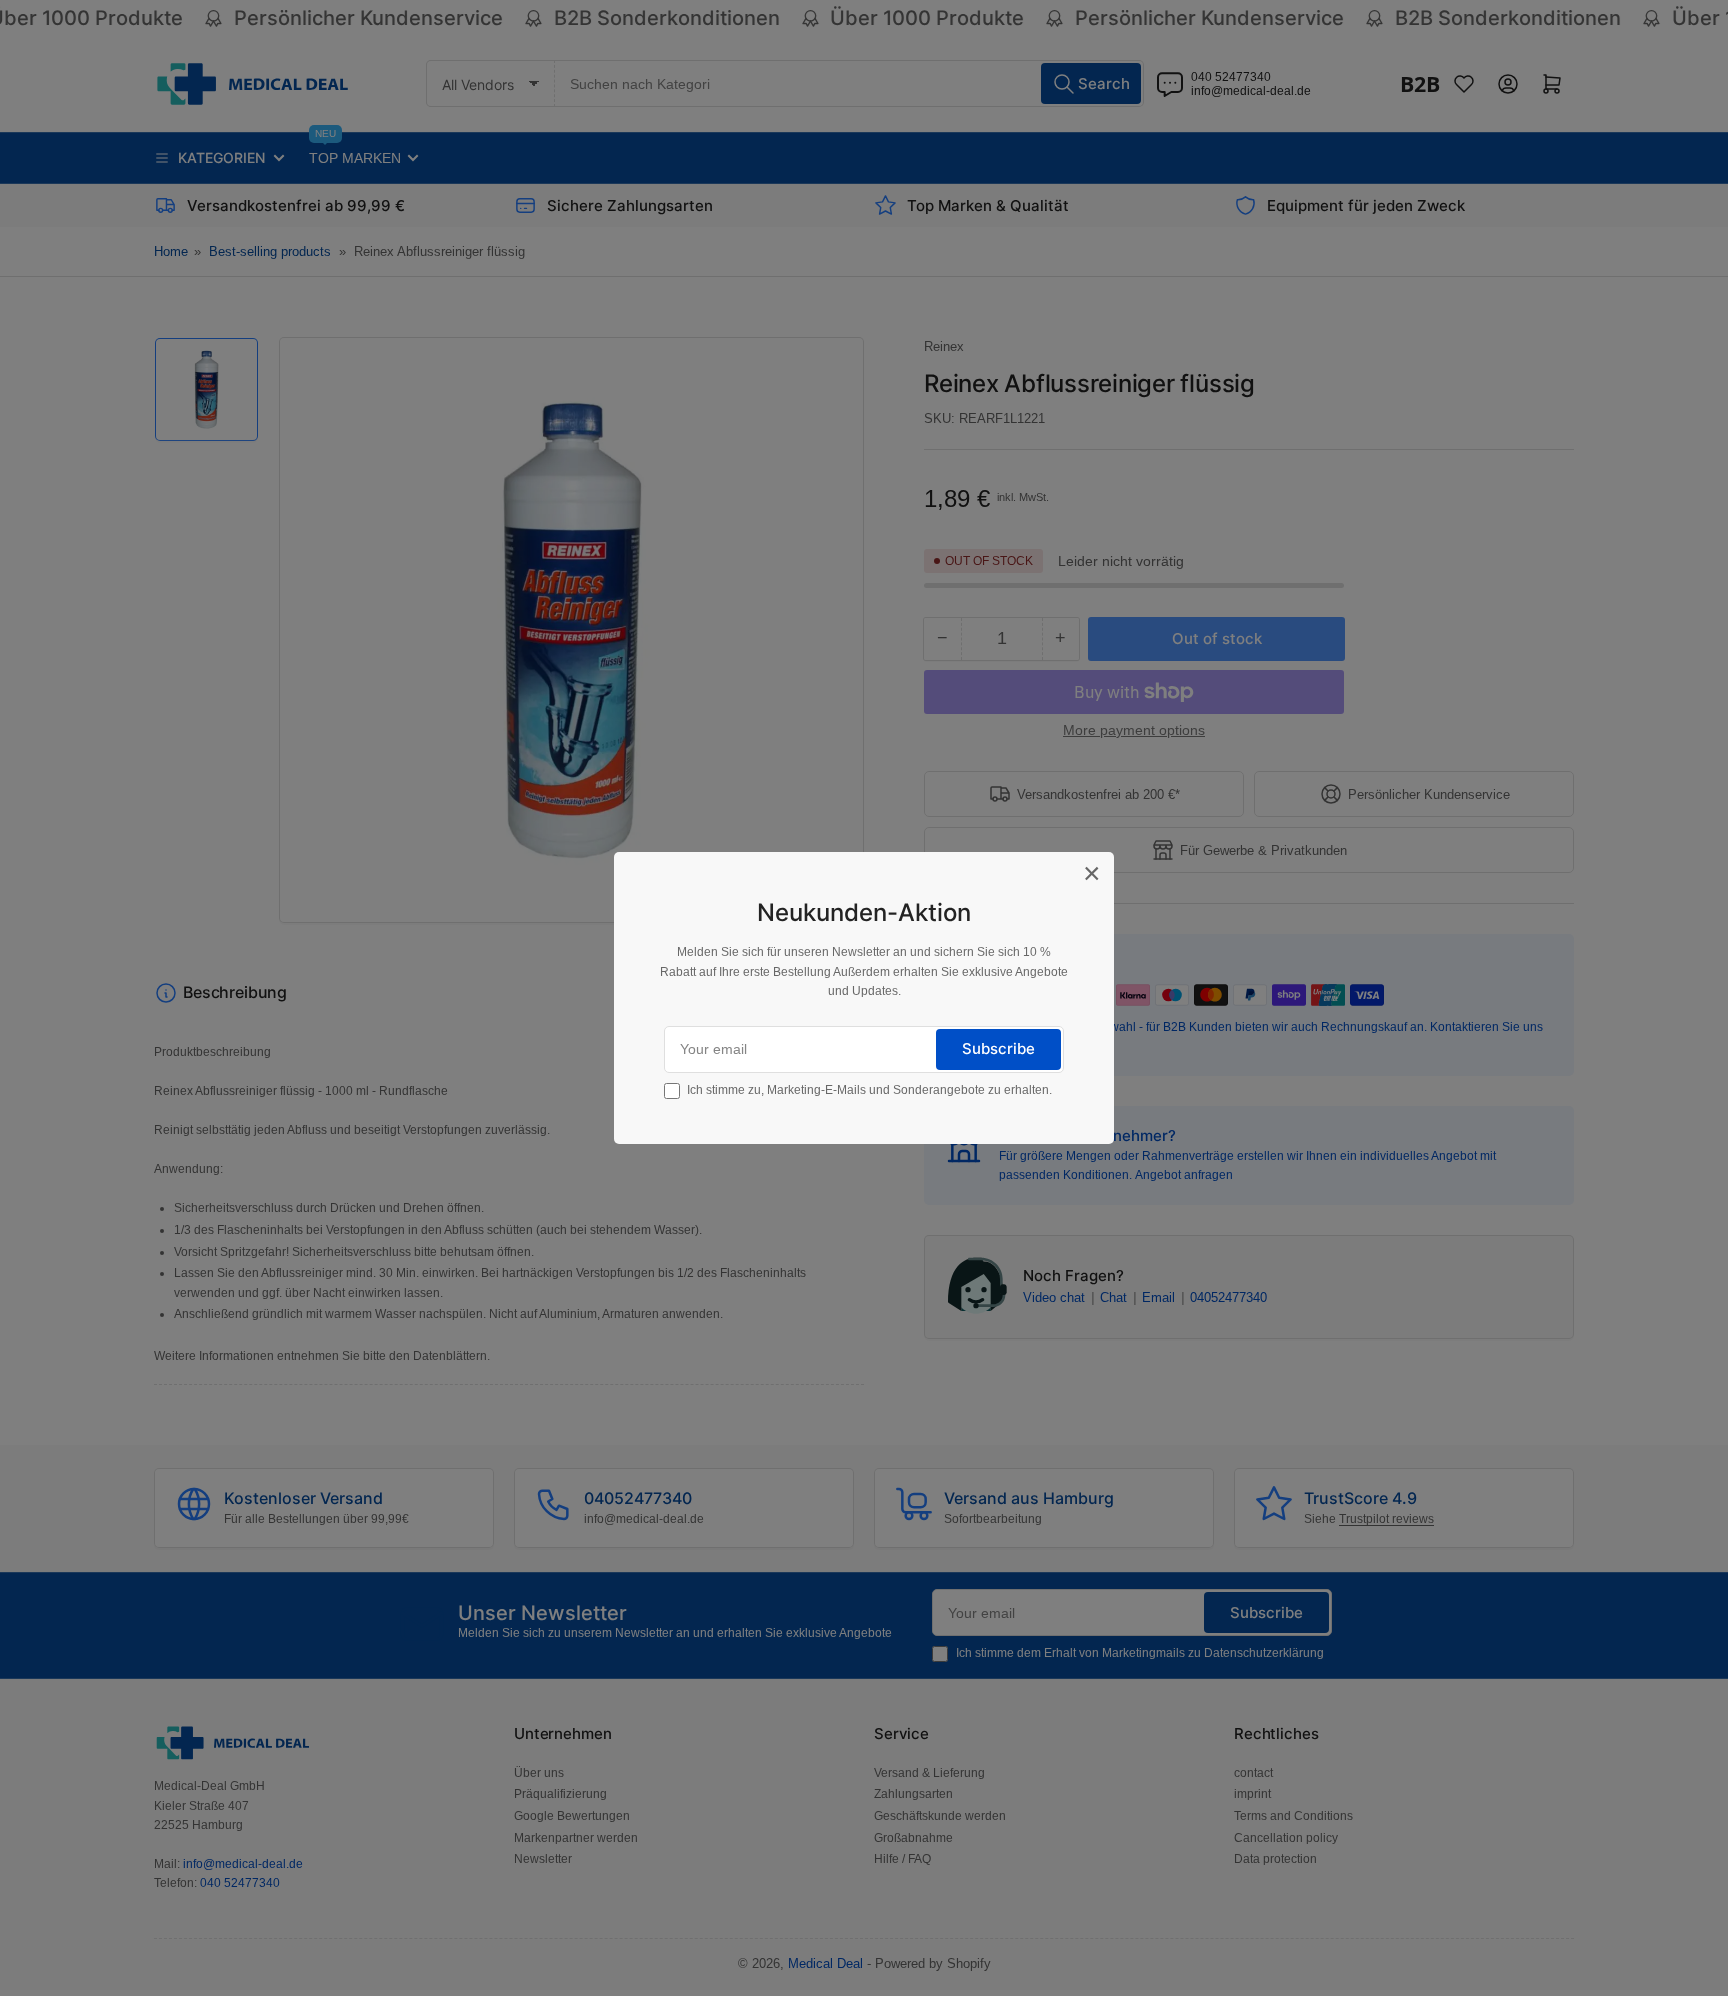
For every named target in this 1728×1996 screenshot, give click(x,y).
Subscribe (998, 1048)
